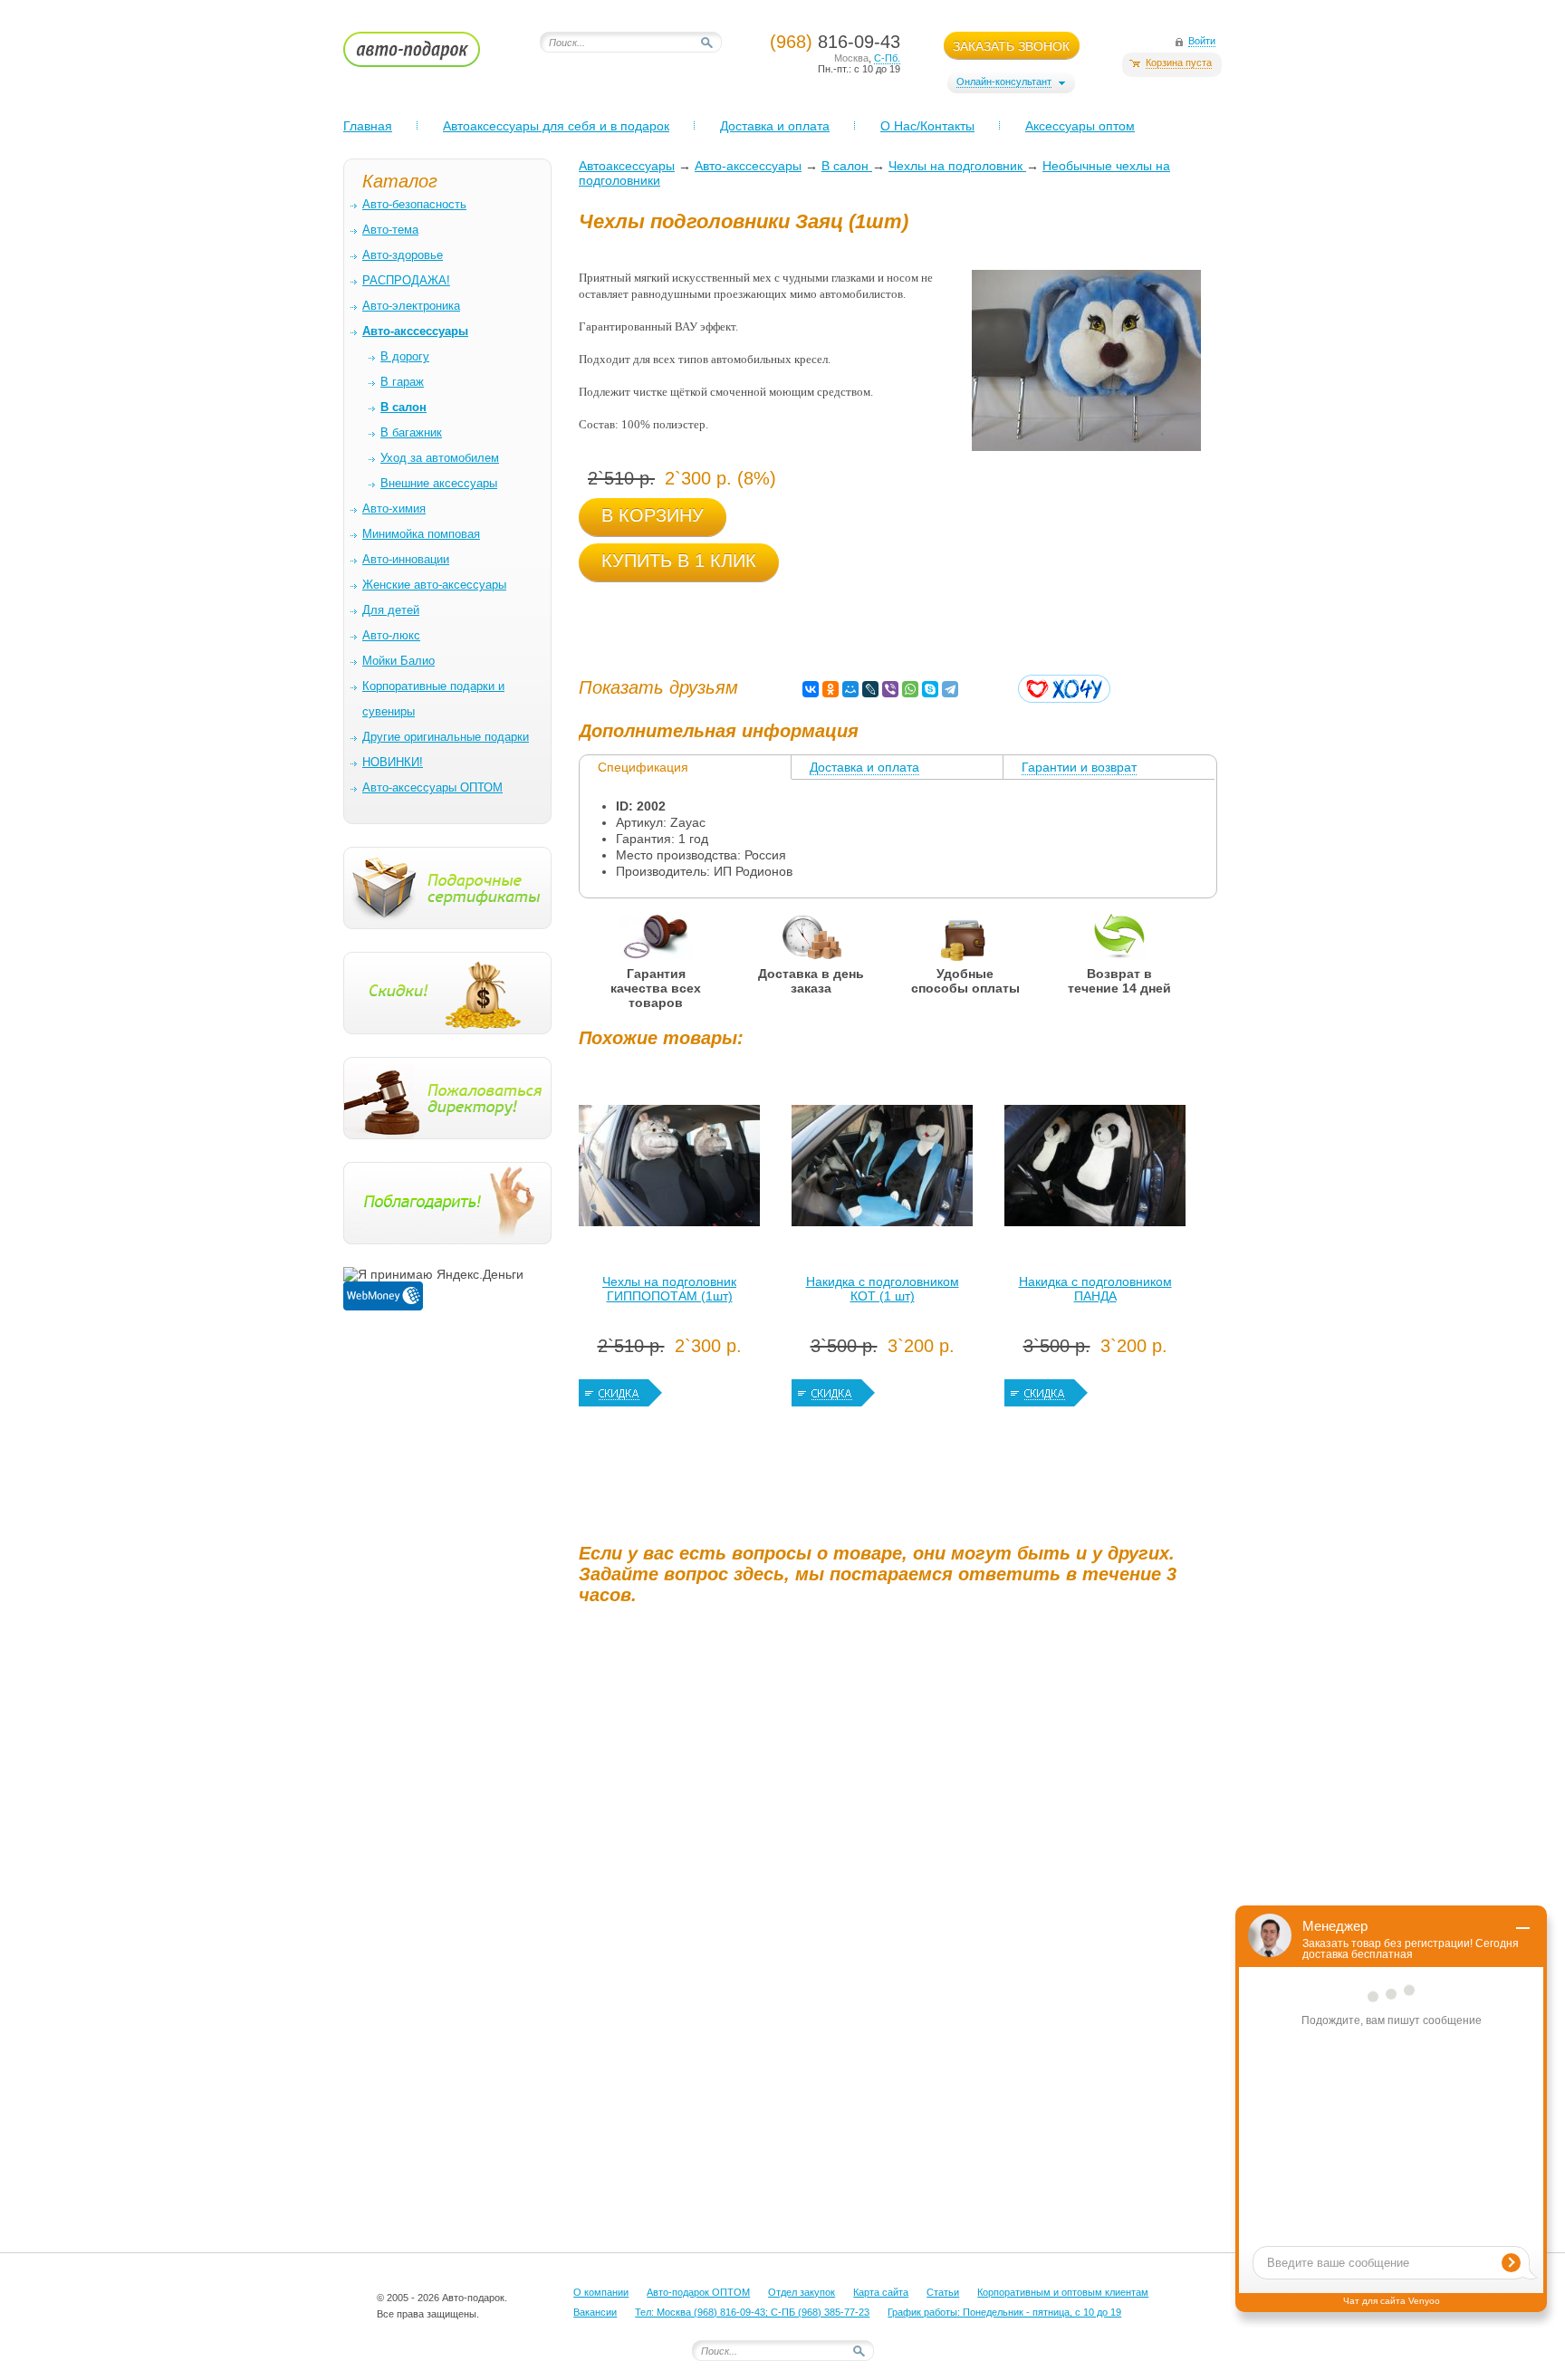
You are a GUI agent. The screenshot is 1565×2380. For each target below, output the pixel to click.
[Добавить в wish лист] (1064, 689)
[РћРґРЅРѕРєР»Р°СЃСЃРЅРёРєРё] (831, 689)
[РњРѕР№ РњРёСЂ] (850, 689)
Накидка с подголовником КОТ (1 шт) (883, 1289)
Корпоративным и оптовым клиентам (1063, 2292)
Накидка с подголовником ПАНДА (1095, 1289)
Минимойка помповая (421, 534)
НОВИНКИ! (393, 762)
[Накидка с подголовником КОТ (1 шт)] (882, 1170)
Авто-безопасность (414, 204)
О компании (601, 2292)
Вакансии (595, 2312)
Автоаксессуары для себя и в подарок (556, 126)
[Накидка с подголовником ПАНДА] (1095, 1170)
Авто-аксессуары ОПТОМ (432, 787)
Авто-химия (394, 509)
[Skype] (930, 689)
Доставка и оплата (775, 126)
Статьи (943, 2292)
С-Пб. (887, 58)
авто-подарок (429, 55)
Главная (368, 126)
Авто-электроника (411, 306)
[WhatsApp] (910, 689)
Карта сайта (881, 2292)
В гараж (402, 382)
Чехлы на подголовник (957, 166)
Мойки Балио (398, 661)
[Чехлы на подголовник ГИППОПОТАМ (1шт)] (669, 1170)
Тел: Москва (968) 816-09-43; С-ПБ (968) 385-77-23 (752, 2312)
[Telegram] (950, 689)
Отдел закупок (802, 2292)
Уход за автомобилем (440, 458)
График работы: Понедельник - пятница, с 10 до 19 (1004, 2312)
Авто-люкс (391, 635)
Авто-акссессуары (748, 166)
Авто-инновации (406, 559)
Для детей (391, 610)
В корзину (653, 515)
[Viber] (890, 689)
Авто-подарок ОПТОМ (698, 2292)
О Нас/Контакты (927, 126)
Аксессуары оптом (1080, 126)
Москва (851, 58)
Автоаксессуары (627, 166)
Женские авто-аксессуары (434, 585)
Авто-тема (390, 230)
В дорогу (405, 356)
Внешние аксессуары (439, 483)
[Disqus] (900, 1845)
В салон (847, 166)
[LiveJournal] (870, 689)
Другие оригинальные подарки (446, 737)
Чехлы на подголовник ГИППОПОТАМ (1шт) (669, 1289)
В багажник (411, 432)
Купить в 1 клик (679, 561)
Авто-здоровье (403, 255)
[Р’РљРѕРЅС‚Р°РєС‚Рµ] (811, 689)
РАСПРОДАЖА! (406, 280)
